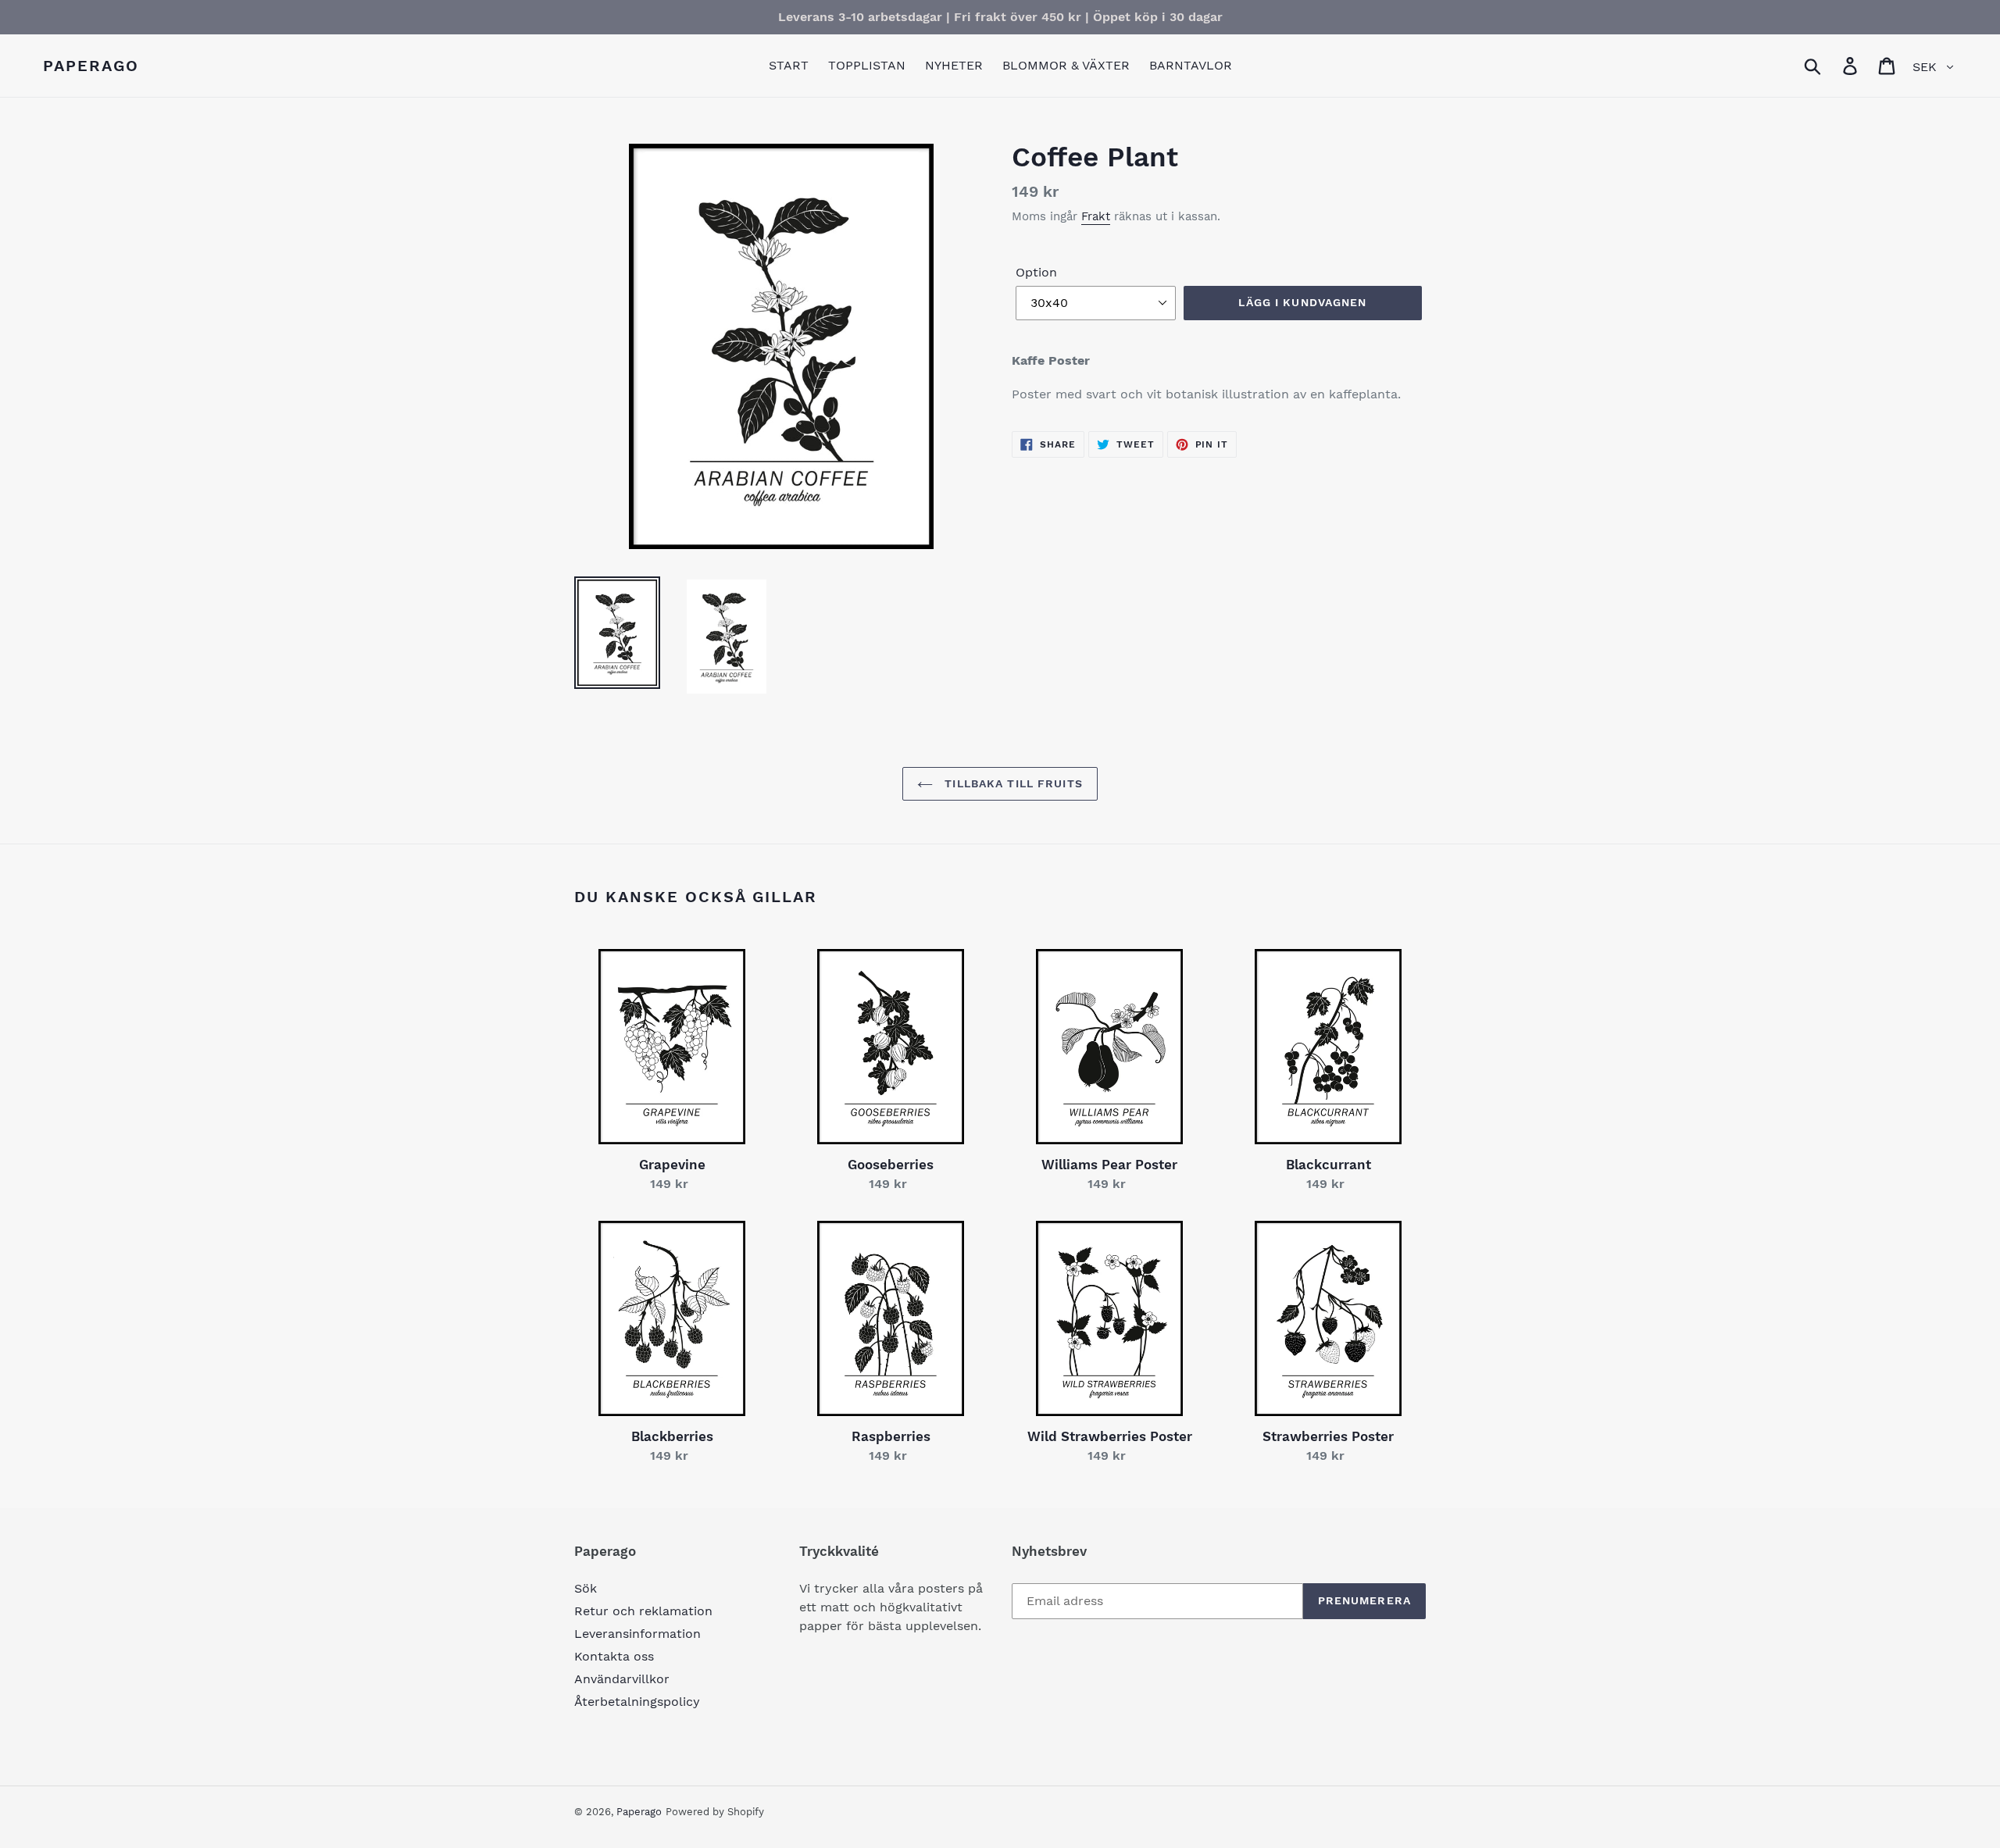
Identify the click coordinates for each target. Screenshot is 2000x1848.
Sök (586, 1588)
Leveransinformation (637, 1634)
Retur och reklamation (643, 1611)
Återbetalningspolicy (637, 1702)
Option (1036, 272)
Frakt (1096, 216)
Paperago (91, 66)
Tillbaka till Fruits (1012, 783)
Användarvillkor (622, 1679)
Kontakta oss (614, 1656)
